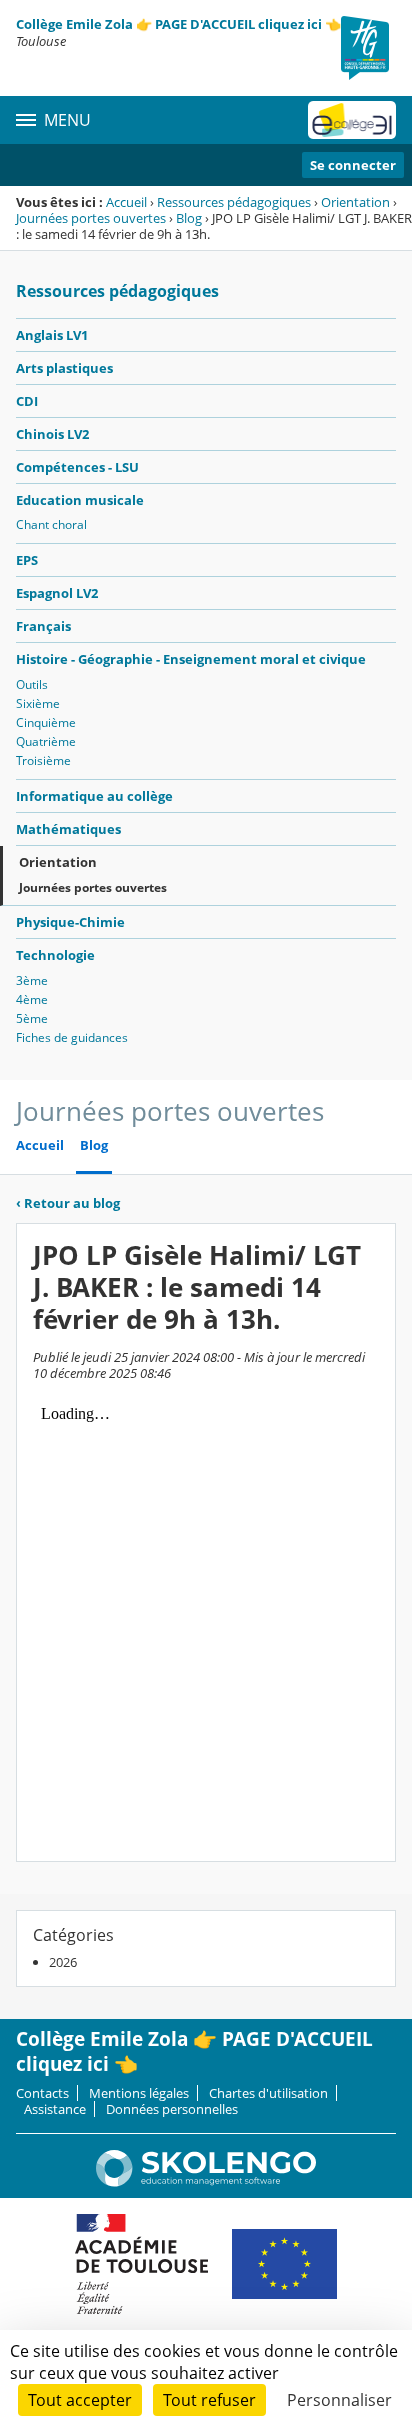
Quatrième (46, 741)
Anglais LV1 (52, 335)
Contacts (42, 2093)
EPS (27, 560)
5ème (32, 1018)
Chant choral (51, 524)
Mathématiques (68, 829)
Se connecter (353, 165)
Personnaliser (339, 2400)
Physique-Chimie (70, 922)
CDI (27, 401)
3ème (32, 980)
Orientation (355, 202)
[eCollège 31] (352, 120)
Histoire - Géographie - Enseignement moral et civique (191, 659)
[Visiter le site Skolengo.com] (206, 2182)
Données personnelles (172, 2109)
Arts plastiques (64, 368)
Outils (32, 684)
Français (43, 626)
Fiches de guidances (72, 1037)
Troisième (43, 760)
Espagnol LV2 (57, 593)
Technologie (55, 955)
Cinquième (46, 722)
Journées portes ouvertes (91, 218)
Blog (189, 218)
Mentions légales (139, 2093)
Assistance (55, 2109)
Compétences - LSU (77, 467)
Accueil (126, 202)
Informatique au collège (94, 796)
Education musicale (80, 500)
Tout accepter (80, 2400)
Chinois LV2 (52, 434)
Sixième (38, 703)
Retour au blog (68, 1203)
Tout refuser (209, 2400)
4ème (32, 999)
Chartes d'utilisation (268, 2093)
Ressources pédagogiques (234, 202)
